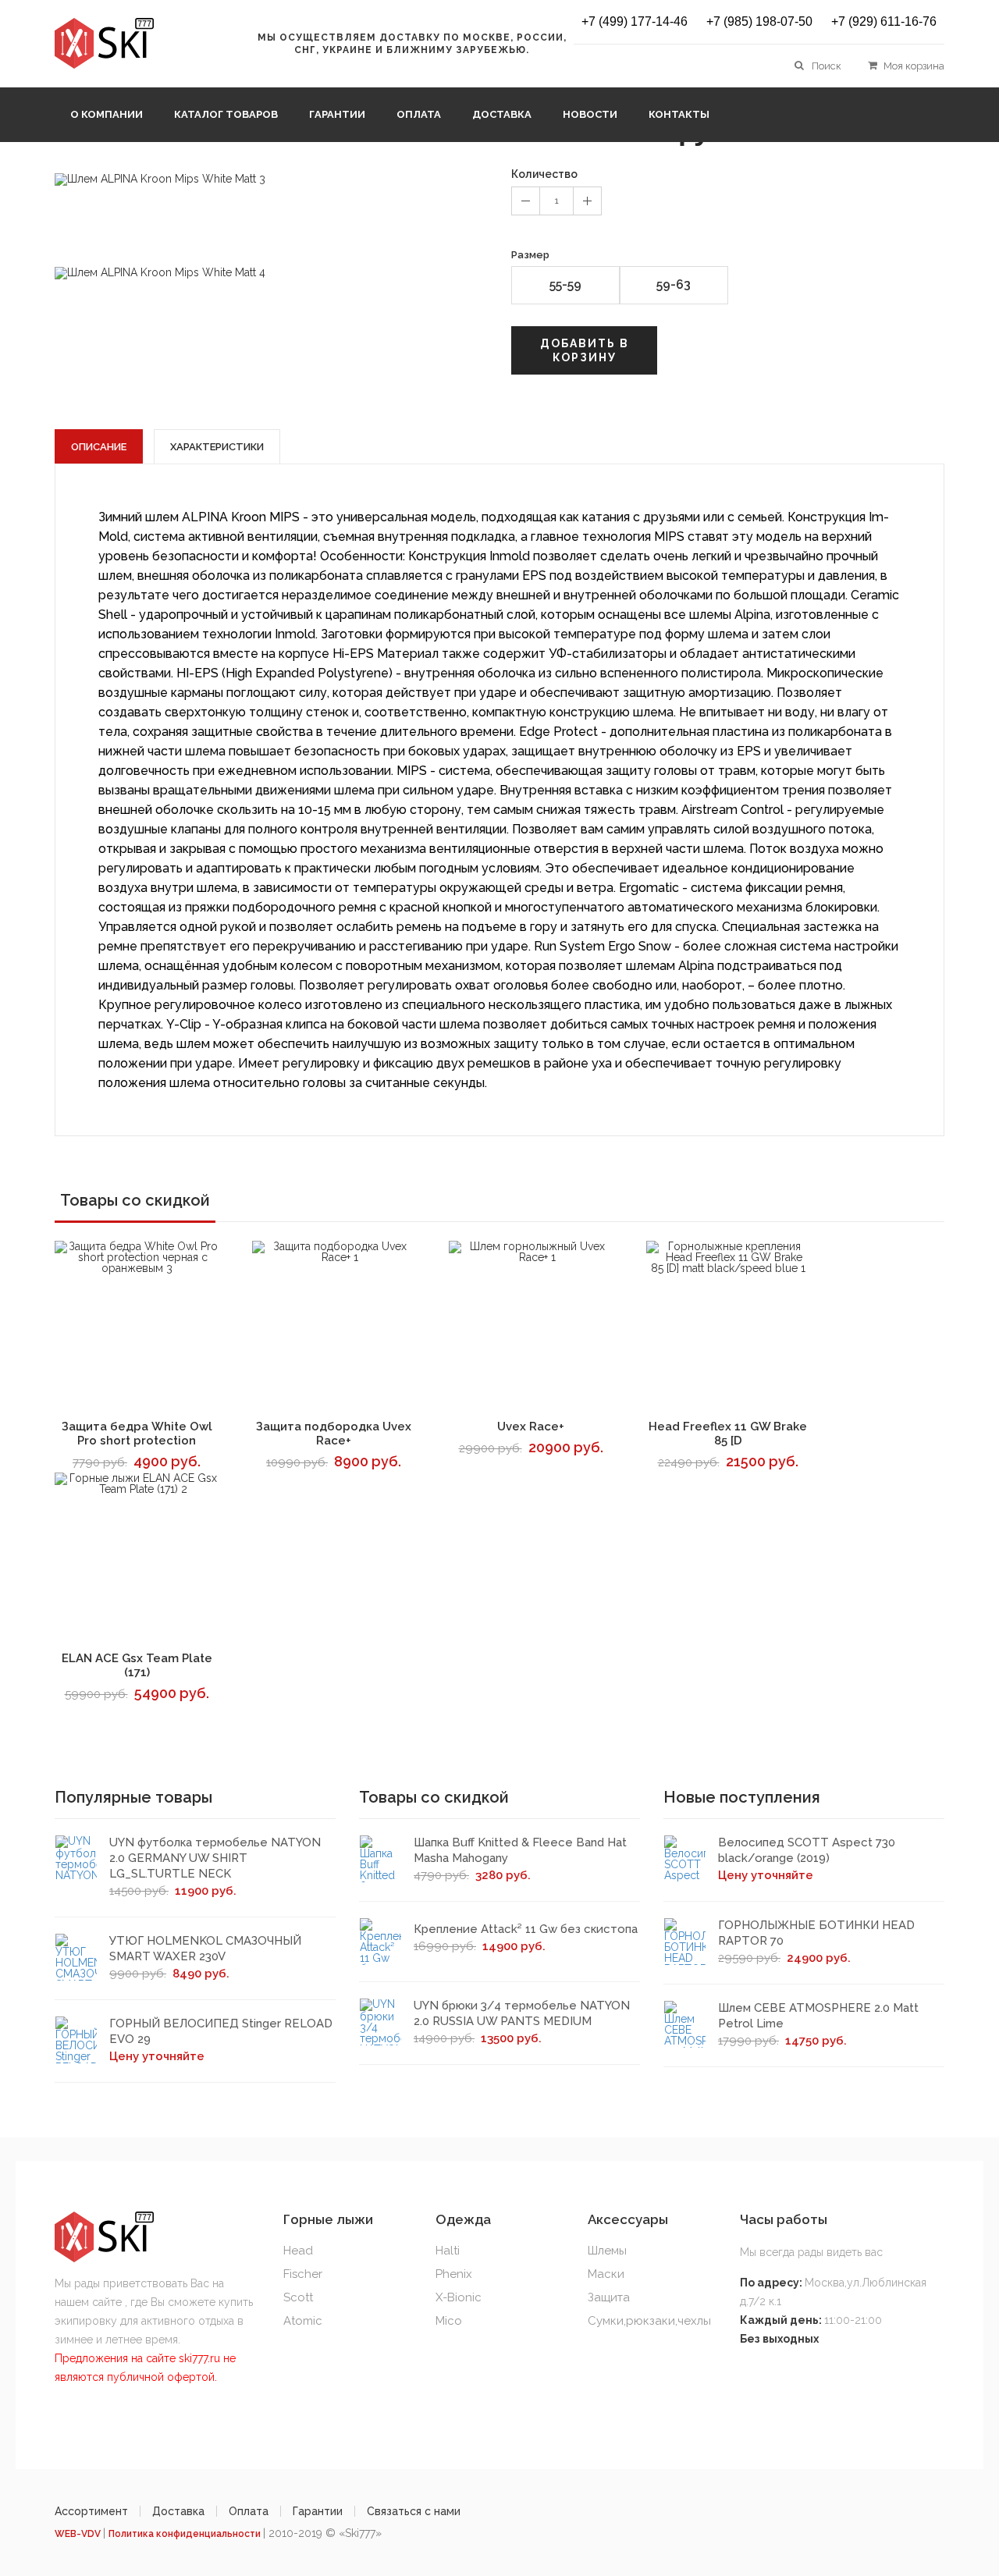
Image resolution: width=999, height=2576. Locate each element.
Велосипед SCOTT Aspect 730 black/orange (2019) (807, 1850)
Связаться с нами (414, 2511)
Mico (449, 2321)
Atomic (303, 2321)
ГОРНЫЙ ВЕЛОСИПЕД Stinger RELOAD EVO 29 (221, 2031)
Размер (530, 255)
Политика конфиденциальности (186, 2534)
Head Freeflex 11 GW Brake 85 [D (728, 1434)
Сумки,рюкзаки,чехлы (649, 2321)
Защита (609, 2297)
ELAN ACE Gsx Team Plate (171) (137, 1665)
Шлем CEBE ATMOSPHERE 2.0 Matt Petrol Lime (818, 2016)
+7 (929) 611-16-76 (884, 22)
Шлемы (607, 2251)
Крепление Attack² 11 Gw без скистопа (526, 1929)
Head (298, 2251)
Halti (448, 2251)
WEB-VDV (79, 2534)
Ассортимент (91, 2511)
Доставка (502, 114)
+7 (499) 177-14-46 (635, 22)
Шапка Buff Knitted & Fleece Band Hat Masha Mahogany (520, 1850)
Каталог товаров (226, 114)
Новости (590, 114)
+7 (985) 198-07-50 (759, 22)
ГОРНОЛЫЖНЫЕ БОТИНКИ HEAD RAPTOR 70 (816, 1933)
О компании (107, 114)
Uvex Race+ (531, 1427)
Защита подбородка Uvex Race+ (334, 1434)
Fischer (303, 2274)
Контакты (679, 114)
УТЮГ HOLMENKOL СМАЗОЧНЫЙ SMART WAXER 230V (205, 1949)
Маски (606, 2274)
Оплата (419, 114)
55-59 (565, 284)
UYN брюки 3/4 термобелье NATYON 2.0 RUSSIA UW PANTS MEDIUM (522, 2013)
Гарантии (337, 114)
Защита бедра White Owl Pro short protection (137, 1434)
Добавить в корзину (585, 350)
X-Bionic (459, 2297)
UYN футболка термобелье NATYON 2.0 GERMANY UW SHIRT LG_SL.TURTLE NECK (215, 1858)
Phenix (454, 2274)
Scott (298, 2297)
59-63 (674, 284)
